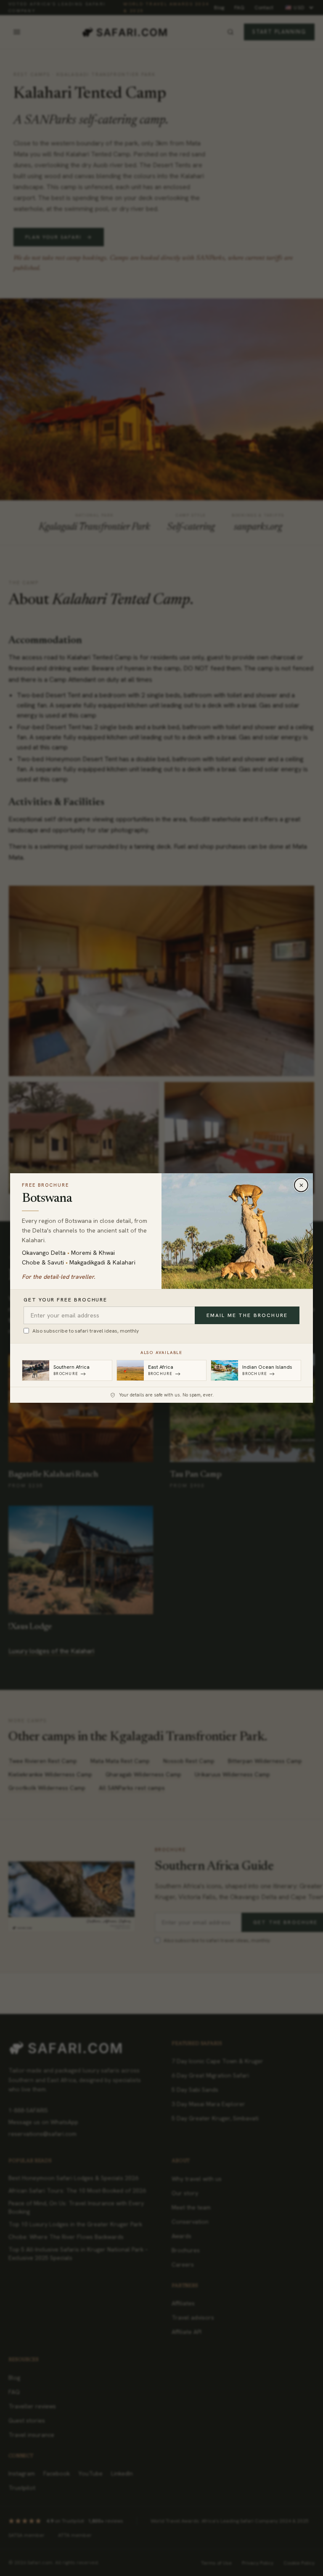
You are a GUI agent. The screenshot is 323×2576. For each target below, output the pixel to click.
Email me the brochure (247, 1315)
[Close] (301, 1185)
